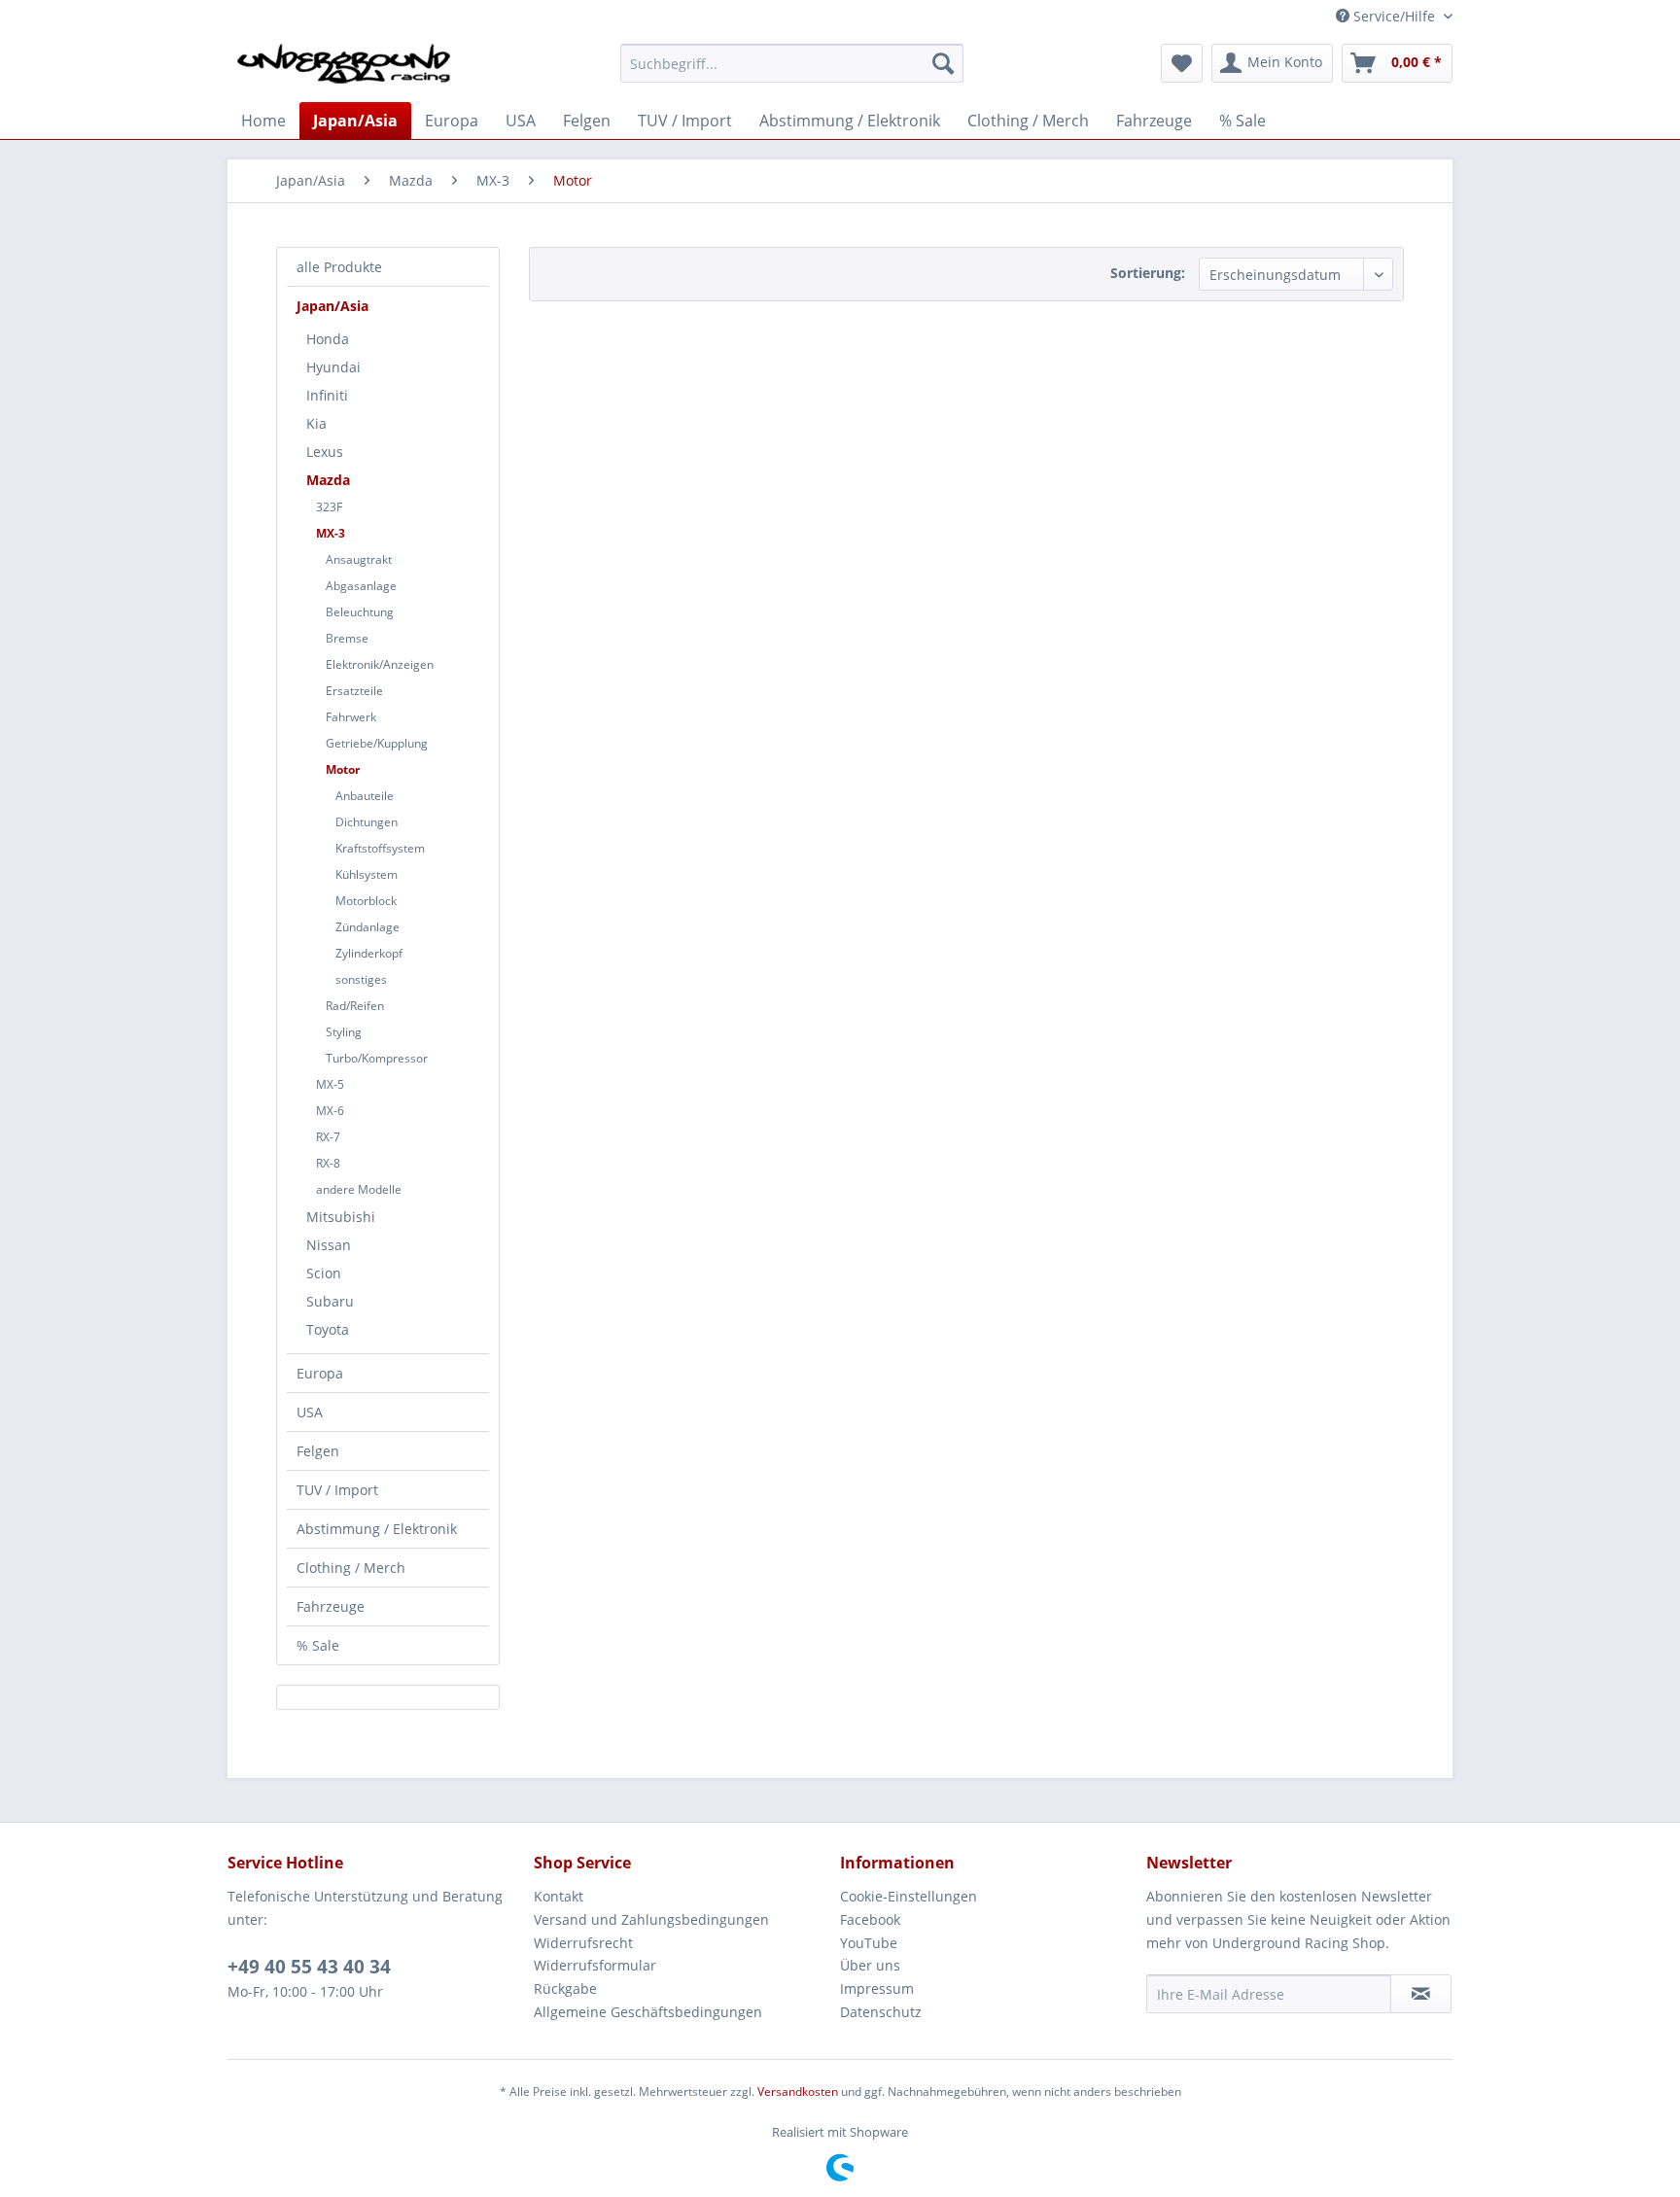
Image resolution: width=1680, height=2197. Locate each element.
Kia (316, 423)
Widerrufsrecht (583, 1943)
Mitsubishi (341, 1217)
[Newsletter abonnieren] (1421, 1994)
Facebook (870, 1919)
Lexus (325, 452)
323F (329, 507)
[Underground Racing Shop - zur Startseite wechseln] (344, 68)
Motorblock (366, 901)
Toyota (328, 1329)
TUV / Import (337, 1490)
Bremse (347, 638)
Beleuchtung (360, 612)
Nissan (329, 1245)
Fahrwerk (351, 717)
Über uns (870, 1965)
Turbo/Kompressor (377, 1058)
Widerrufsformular (595, 1965)
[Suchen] (943, 63)
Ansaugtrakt (359, 559)
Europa (320, 1373)
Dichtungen (367, 822)
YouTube (869, 1943)
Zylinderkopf (369, 953)
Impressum (877, 1988)
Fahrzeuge (331, 1606)
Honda (328, 339)
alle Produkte (339, 267)
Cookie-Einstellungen (909, 1896)
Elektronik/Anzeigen (380, 664)
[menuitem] (792, 63)
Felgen (318, 1451)
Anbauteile (365, 796)
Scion (324, 1273)
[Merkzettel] (1182, 63)
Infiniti (327, 395)
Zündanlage (367, 927)
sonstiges (361, 979)
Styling (344, 1032)
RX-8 (328, 1163)
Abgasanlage (361, 586)
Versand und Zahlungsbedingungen (651, 1919)
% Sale (318, 1645)
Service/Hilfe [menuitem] (1394, 16)
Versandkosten (798, 2092)
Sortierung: (1148, 273)
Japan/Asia (332, 306)
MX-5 (330, 1084)
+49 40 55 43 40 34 (309, 1967)
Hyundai (333, 367)
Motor (343, 769)
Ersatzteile (354, 691)
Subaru (330, 1301)
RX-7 (328, 1137)
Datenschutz (881, 2012)
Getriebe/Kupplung (377, 743)
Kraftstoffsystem (380, 848)
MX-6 (330, 1111)
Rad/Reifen (355, 1006)
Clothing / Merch (351, 1568)
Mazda (328, 480)
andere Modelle (359, 1189)
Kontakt (559, 1896)
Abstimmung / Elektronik (377, 1529)
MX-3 (331, 533)
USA (310, 1412)
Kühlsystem (367, 874)
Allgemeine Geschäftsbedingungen (648, 2012)
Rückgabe (565, 1988)
